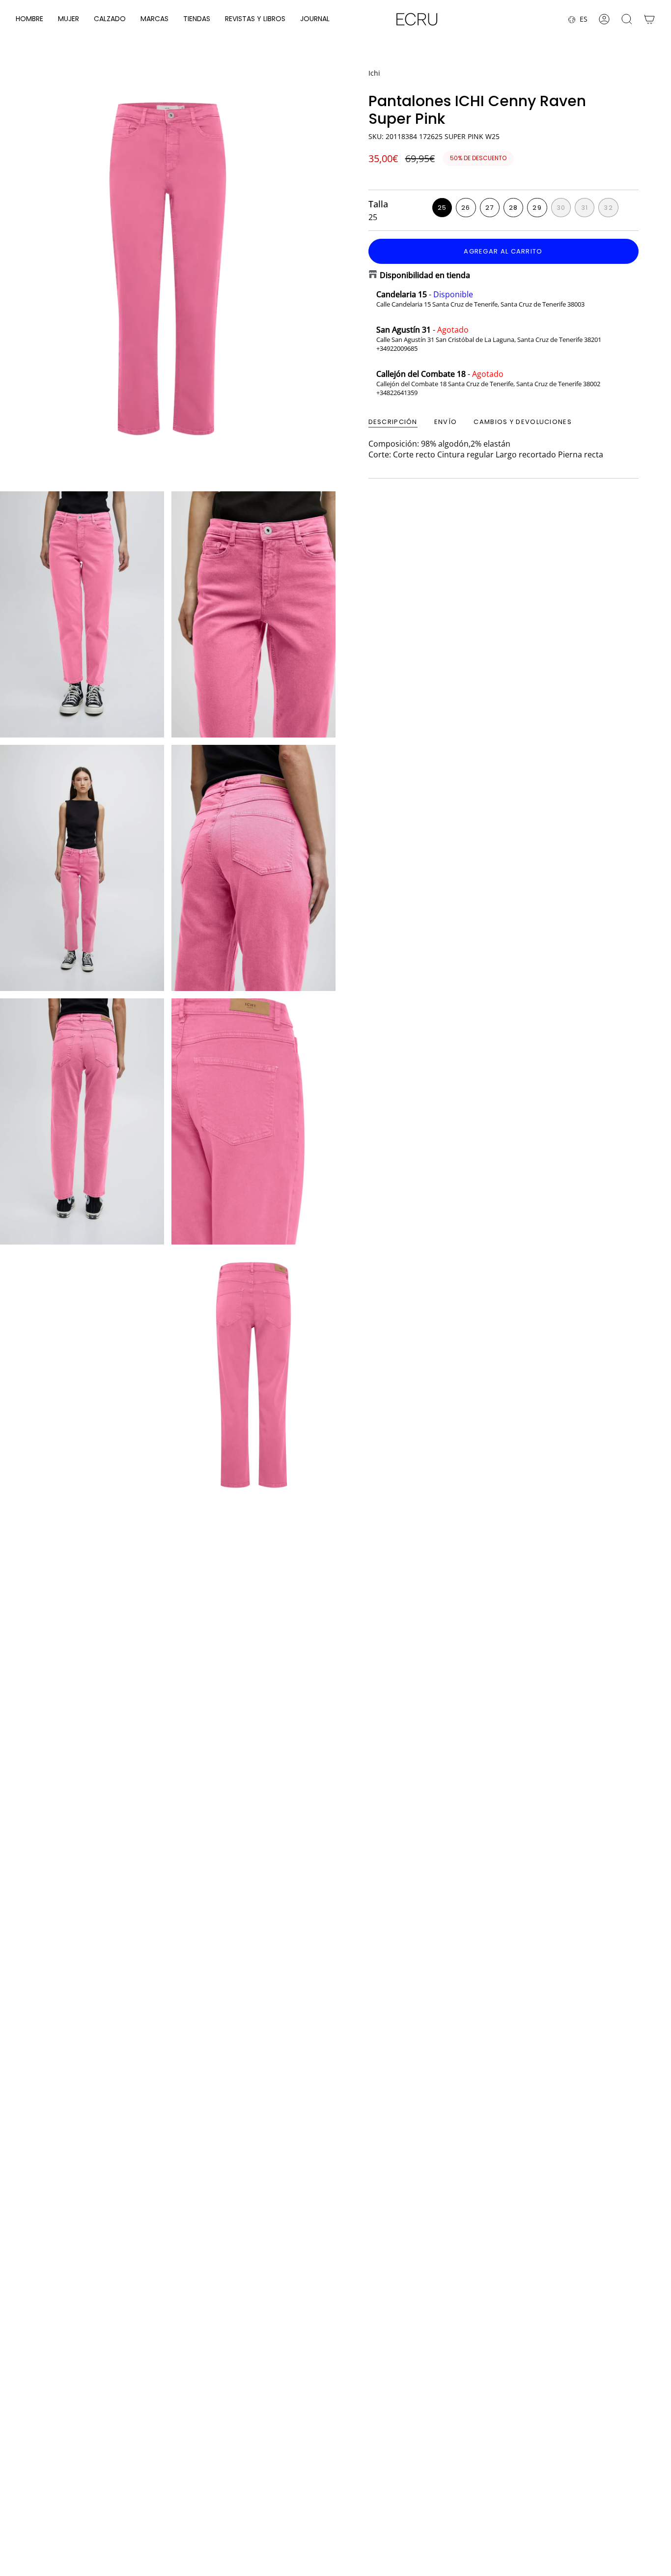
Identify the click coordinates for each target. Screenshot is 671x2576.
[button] (29, 19)
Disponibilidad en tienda (425, 275)
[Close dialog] (653, 2365)
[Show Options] (472, 2487)
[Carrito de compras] (649, 19)
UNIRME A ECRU (406, 2513)
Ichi (374, 73)
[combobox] (403, 2487)
